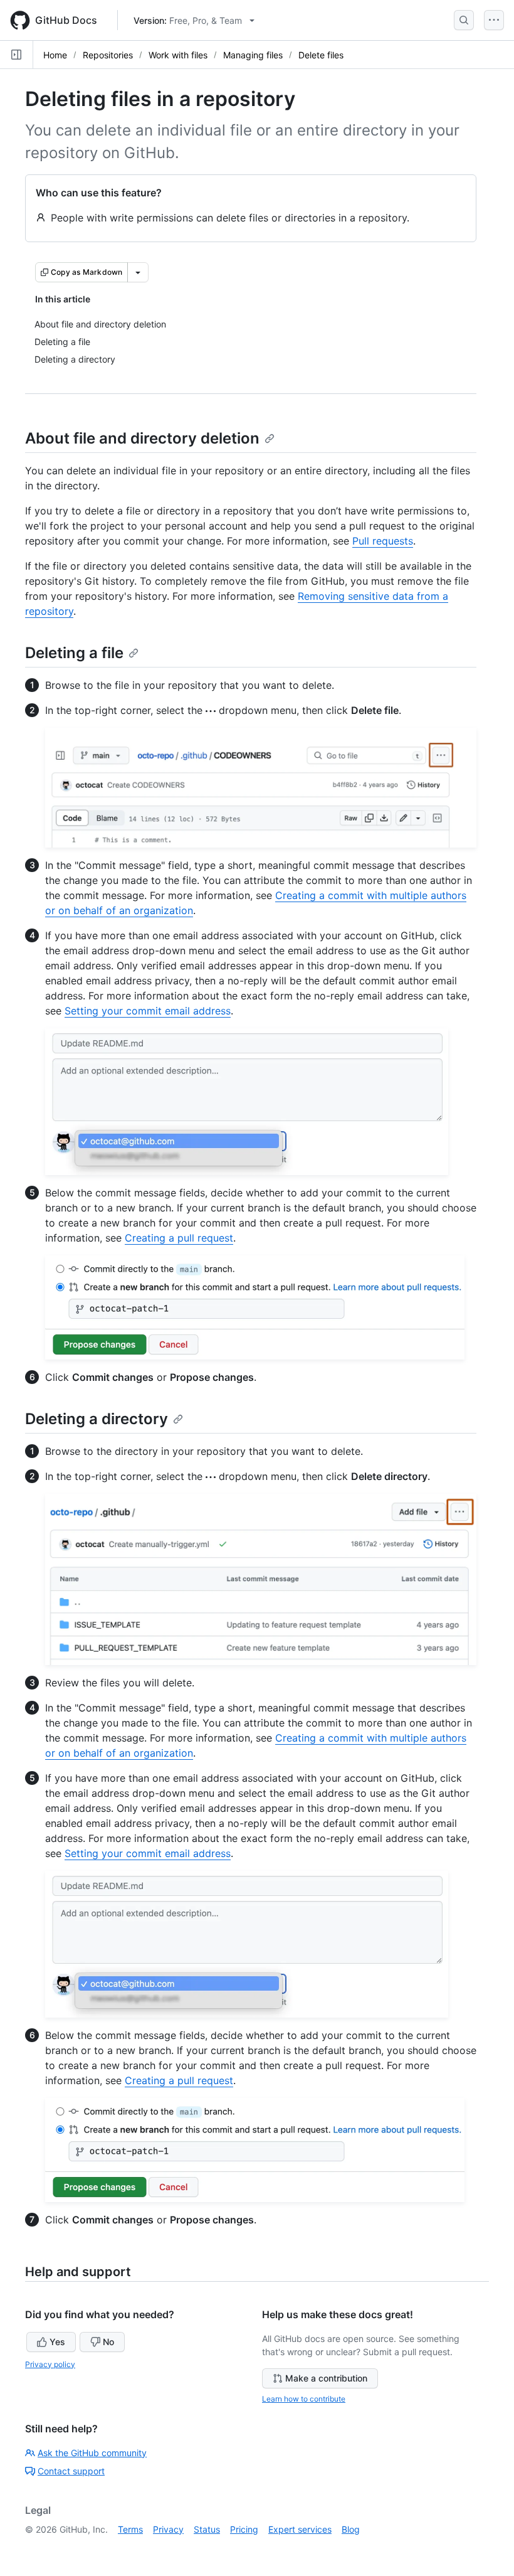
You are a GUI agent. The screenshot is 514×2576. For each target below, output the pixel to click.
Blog (351, 2529)
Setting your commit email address (148, 1011)
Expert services (300, 2529)
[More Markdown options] (138, 272)
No (108, 2342)
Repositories (108, 55)
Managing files (253, 55)
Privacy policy (50, 2364)
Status (207, 2529)
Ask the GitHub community (92, 2453)
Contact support (71, 2471)
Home (55, 55)
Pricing (244, 2529)
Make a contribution (326, 2378)
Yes (57, 2342)
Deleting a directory (97, 1419)
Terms (130, 2529)
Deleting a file (74, 653)
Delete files (321, 55)
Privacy (168, 2529)
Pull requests (383, 541)
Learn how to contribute (304, 2399)
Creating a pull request (179, 1238)
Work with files (178, 55)
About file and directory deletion (142, 438)
